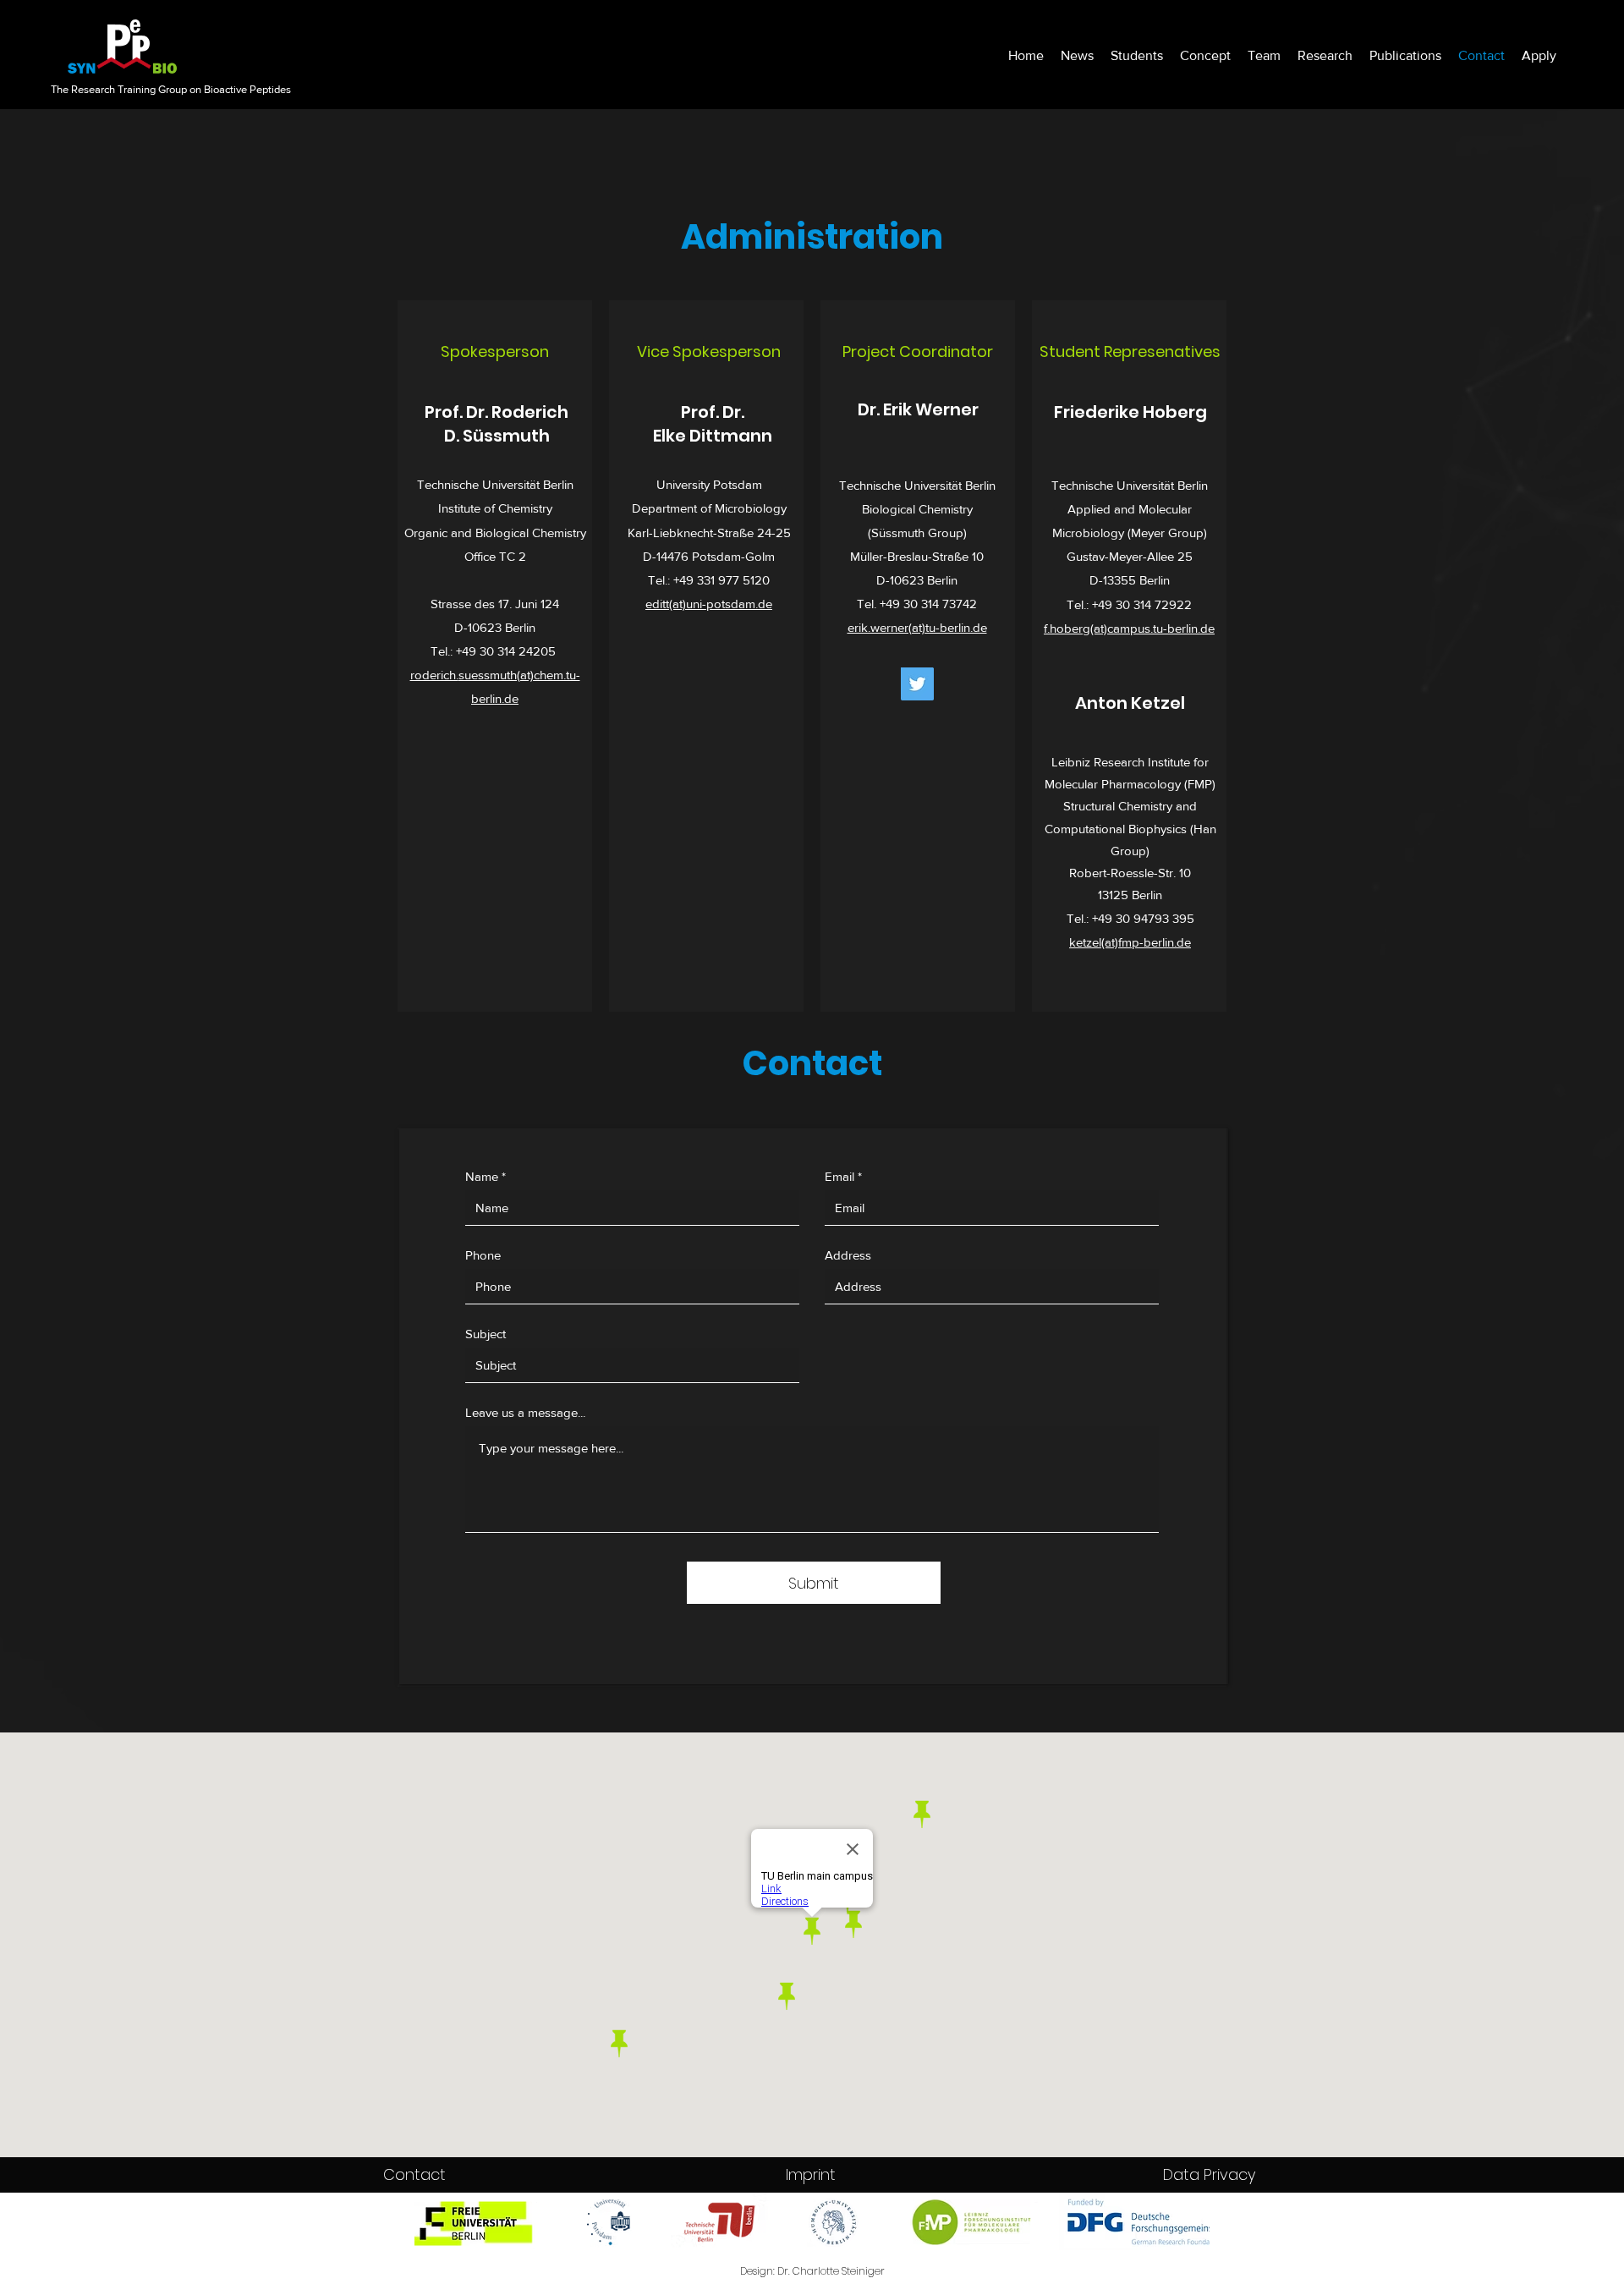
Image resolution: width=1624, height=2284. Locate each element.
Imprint (811, 2174)
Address (848, 1255)
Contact (414, 2174)
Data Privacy (1209, 2174)
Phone (483, 1255)
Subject (486, 1334)
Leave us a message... (525, 1412)
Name (482, 1176)
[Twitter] (917, 684)
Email (839, 1176)
